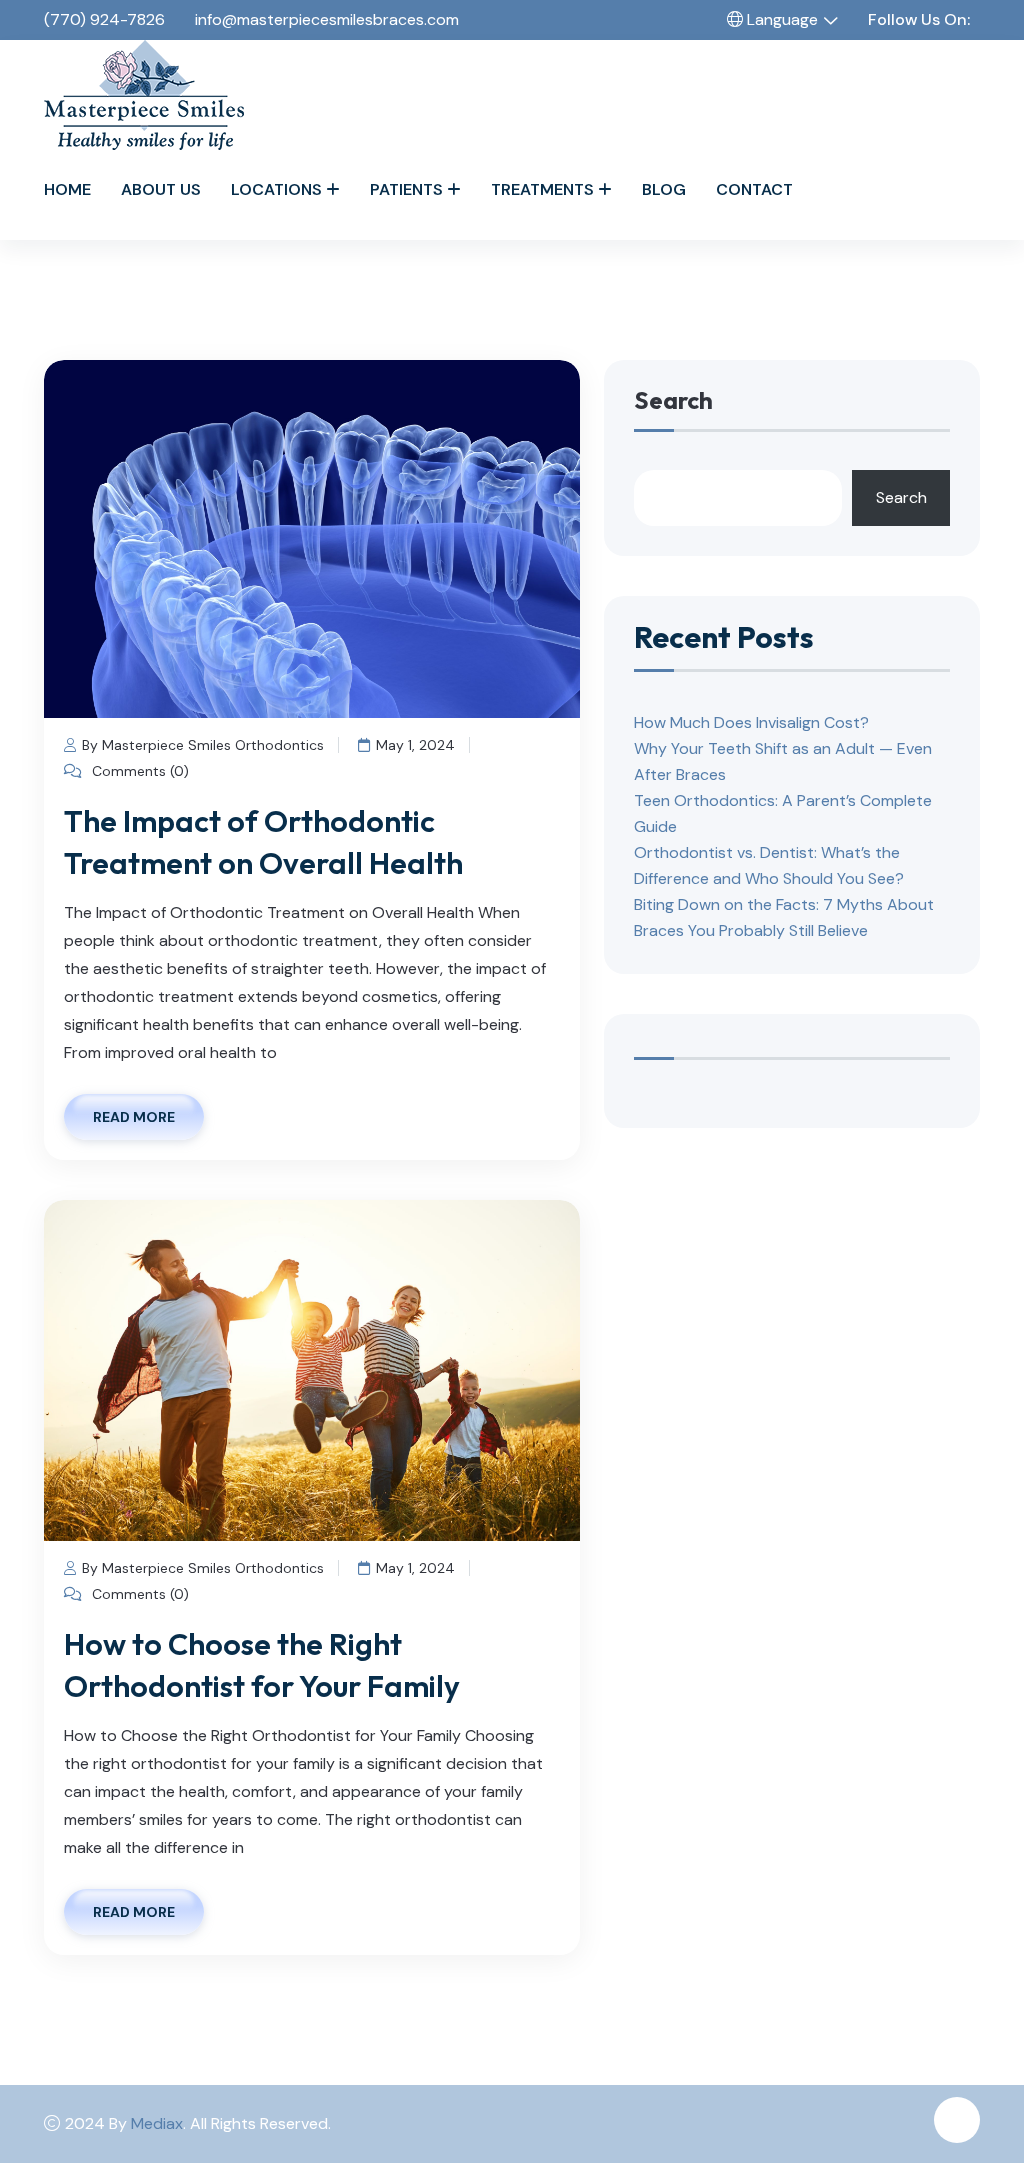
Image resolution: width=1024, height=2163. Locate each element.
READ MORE (134, 1117)
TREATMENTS (542, 189)
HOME (67, 189)
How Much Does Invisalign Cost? (751, 722)
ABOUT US (161, 189)
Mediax (157, 2123)
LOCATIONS (276, 189)
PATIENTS (406, 189)
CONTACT (754, 189)
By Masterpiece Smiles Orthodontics (203, 745)
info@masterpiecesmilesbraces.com (327, 19)
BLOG (664, 189)
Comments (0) (138, 771)
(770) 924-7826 (104, 19)
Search (673, 401)
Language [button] (780, 19)
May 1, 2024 (415, 745)
